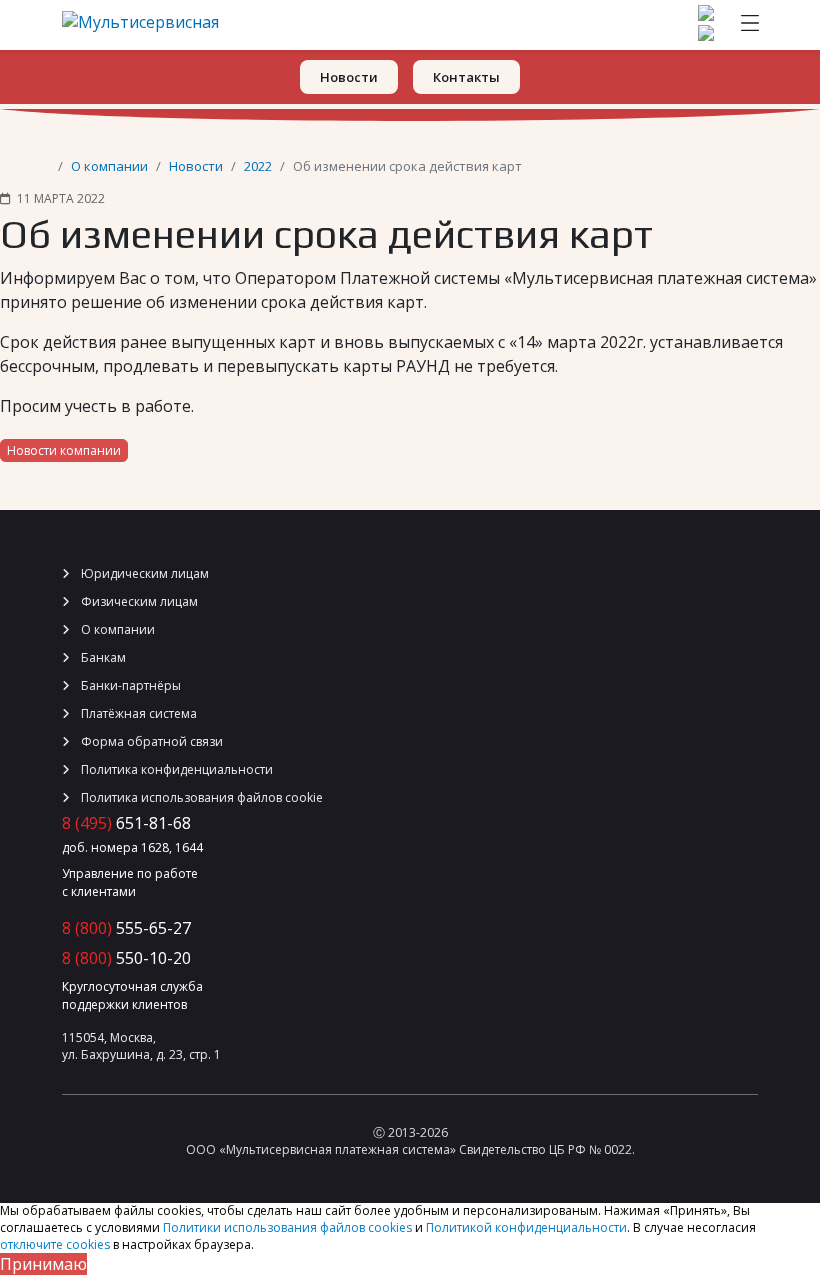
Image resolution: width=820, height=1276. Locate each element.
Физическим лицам (138, 601)
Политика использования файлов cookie (200, 797)
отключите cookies (55, 1244)
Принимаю (43, 1264)
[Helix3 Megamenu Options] (750, 25)
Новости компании (64, 450)
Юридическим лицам (143, 573)
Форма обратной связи (150, 741)
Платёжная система (137, 713)
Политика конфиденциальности (175, 769)
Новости (196, 166)
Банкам (102, 657)
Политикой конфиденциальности (526, 1227)
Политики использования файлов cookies (287, 1227)
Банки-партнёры (129, 685)
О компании (109, 166)
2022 (258, 166)
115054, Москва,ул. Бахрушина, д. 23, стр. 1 (141, 1046)
